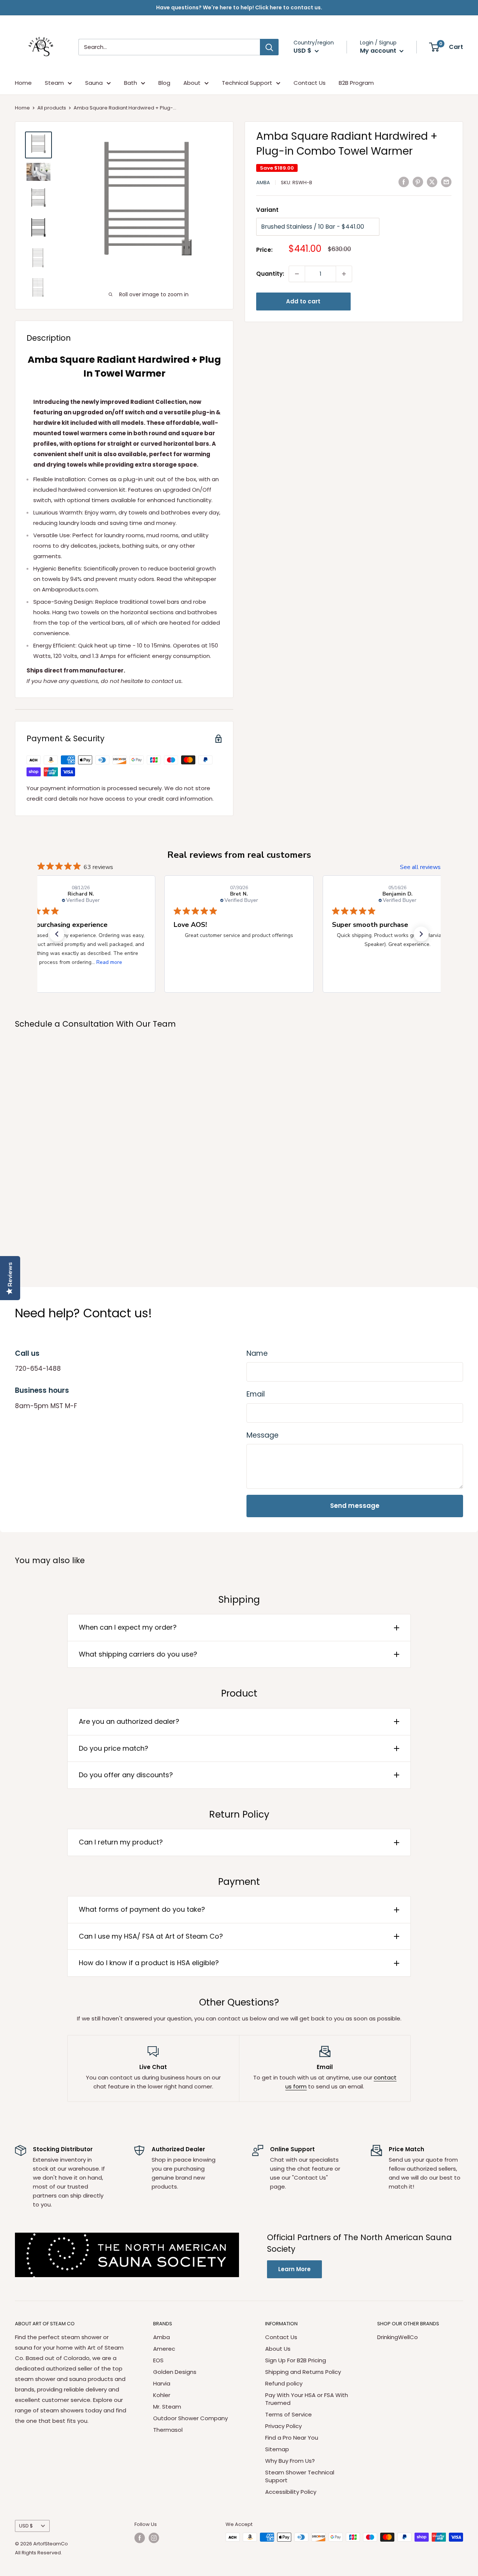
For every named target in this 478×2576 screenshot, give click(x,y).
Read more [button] (109, 962)
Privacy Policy (283, 2426)
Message (263, 1435)
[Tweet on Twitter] (432, 182)
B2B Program (356, 83)
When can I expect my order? (128, 1627)
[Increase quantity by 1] (344, 274)
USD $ (26, 2526)
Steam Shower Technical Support (300, 2476)
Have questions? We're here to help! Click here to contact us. (239, 7)
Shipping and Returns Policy (303, 2372)
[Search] (269, 47)
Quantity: (270, 274)
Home (23, 83)
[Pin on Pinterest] (418, 182)
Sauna (94, 83)
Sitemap (277, 2449)
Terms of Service (288, 2414)
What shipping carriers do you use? (138, 1654)
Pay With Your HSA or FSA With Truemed (307, 2399)
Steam (54, 83)
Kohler (162, 2395)
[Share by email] (446, 182)
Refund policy (284, 2383)
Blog (164, 83)
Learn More (294, 2269)
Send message (355, 1506)
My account (379, 51)
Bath (131, 83)
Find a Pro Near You (292, 2438)
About (192, 83)
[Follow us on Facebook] (140, 2538)
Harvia (162, 2383)
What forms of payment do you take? (142, 1909)
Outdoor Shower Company (190, 2418)
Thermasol (168, 2430)
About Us (278, 2349)
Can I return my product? (121, 1842)
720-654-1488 (38, 1369)
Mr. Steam (167, 2407)
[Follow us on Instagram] (154, 2538)
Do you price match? (114, 1748)
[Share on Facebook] (404, 182)
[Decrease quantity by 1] (297, 274)
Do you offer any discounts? (126, 1775)
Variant (267, 210)
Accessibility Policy (291, 2492)
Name (257, 1353)
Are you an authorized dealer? (129, 1721)
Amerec (164, 2349)
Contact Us (310, 83)
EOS (158, 2360)
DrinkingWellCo (398, 2337)
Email (256, 1394)
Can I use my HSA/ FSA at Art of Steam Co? (151, 1936)
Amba (263, 183)
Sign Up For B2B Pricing (296, 2360)
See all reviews (420, 867)
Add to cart (303, 301)
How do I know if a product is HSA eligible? (149, 1963)
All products (52, 108)
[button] (57, 934)
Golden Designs (175, 2372)
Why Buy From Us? (290, 2461)
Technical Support (247, 83)
